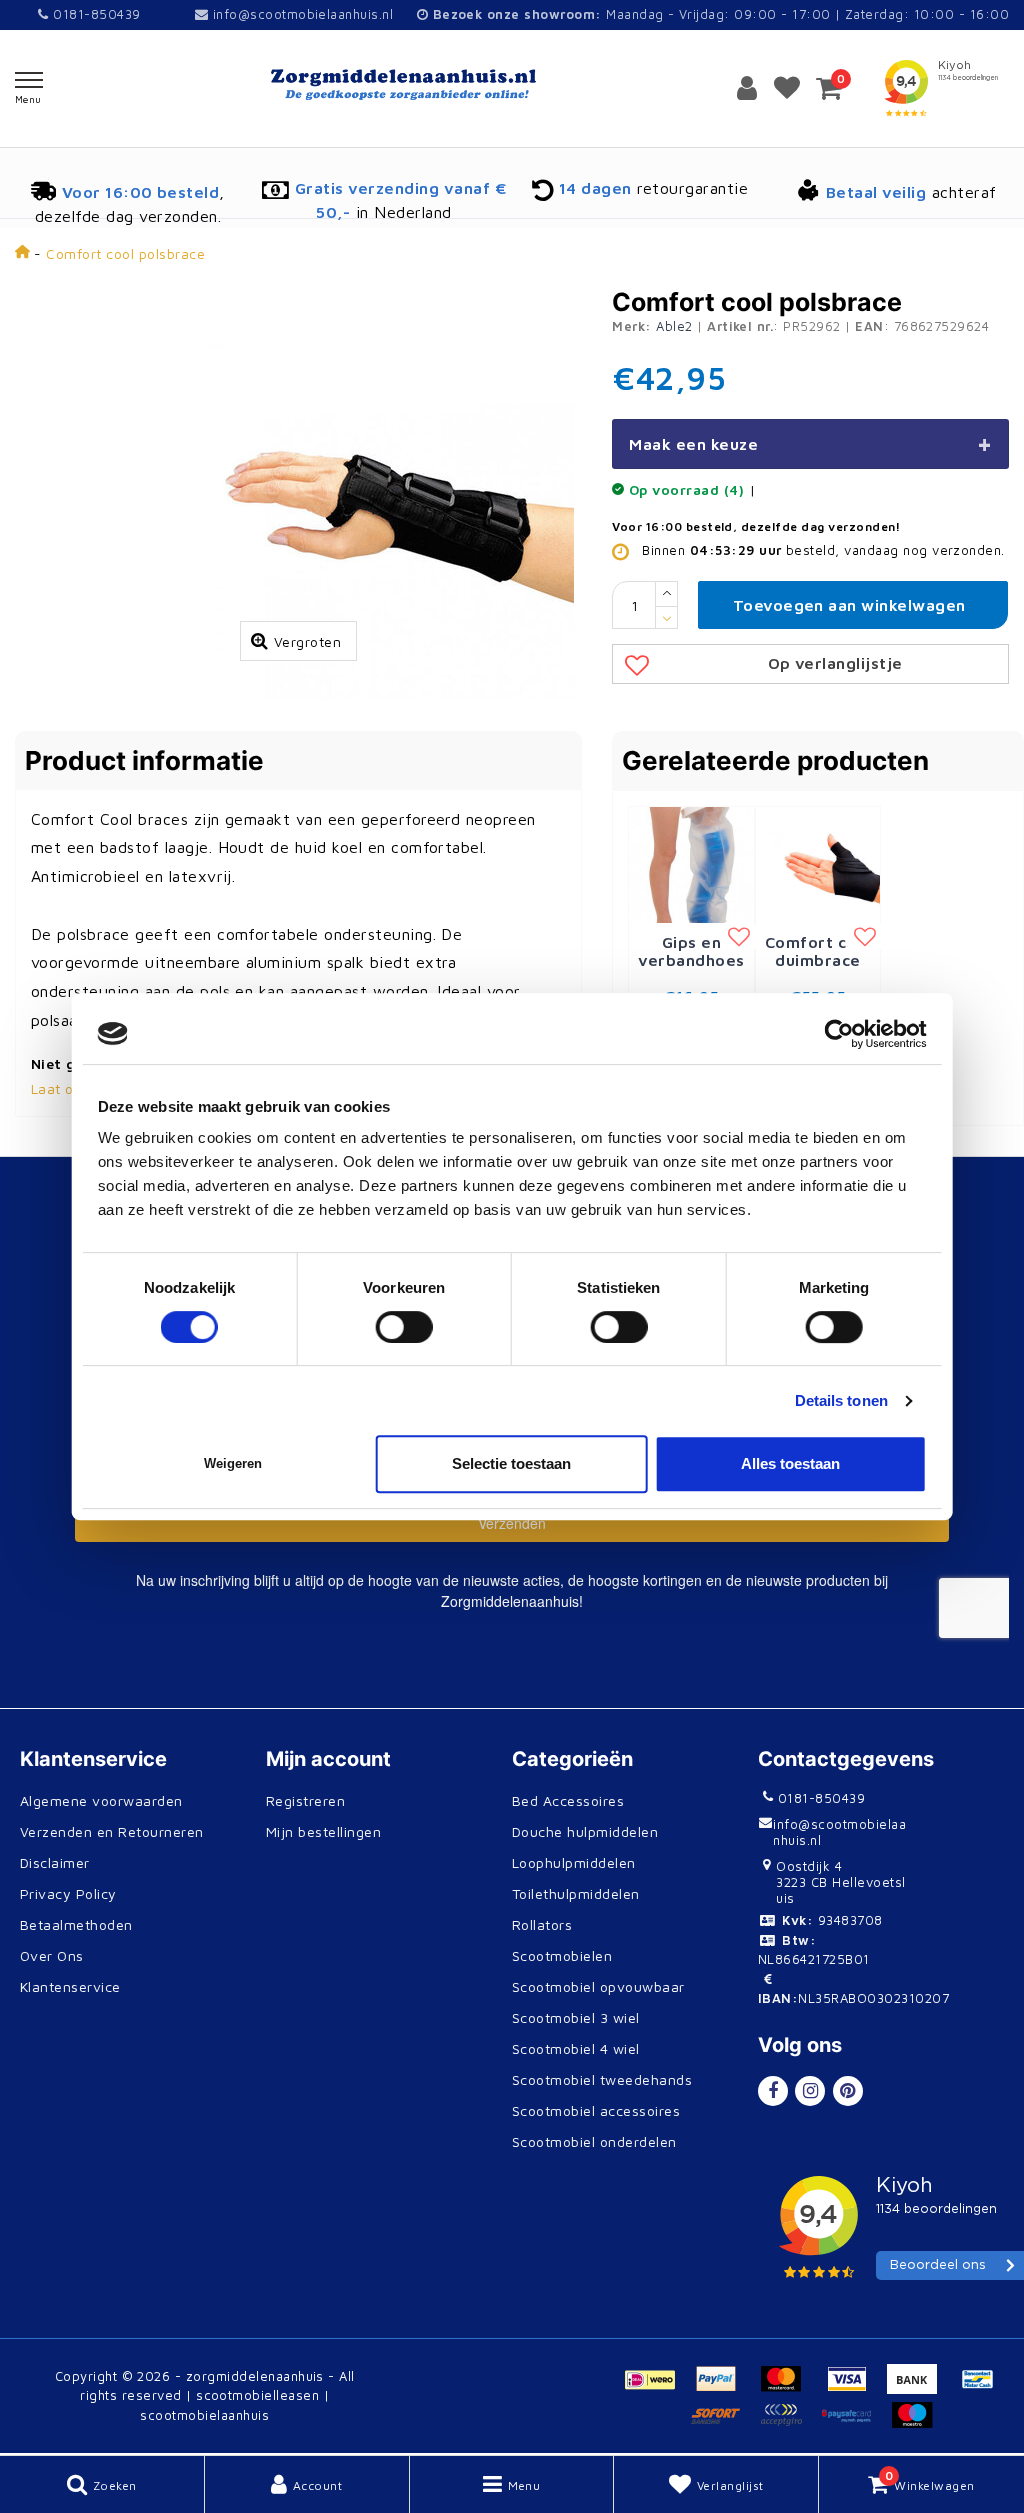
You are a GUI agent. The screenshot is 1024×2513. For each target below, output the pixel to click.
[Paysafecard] (854, 2424)
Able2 (674, 326)
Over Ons (52, 1955)
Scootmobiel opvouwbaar (598, 1986)
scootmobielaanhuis (204, 2415)
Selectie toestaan (511, 1463)
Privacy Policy (68, 1893)
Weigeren (233, 1463)
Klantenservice (70, 1986)
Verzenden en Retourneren (112, 1831)
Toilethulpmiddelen (576, 1893)
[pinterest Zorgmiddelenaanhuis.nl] (848, 2091)
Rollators (542, 1924)
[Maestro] (917, 2424)
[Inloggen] (747, 88)
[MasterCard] (788, 2388)
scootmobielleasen (257, 2395)
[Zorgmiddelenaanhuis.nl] (512, 84)
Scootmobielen (562, 1955)
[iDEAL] (657, 2388)
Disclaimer (55, 1862)
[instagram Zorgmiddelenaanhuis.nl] (810, 2091)
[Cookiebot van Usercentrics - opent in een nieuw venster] (838, 1034)
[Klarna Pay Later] (788, 2424)
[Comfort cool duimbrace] (818, 863)
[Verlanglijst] (787, 88)
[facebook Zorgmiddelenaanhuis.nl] (773, 2091)
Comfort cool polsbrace (125, 253)
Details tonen (841, 1400)
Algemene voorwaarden (101, 1800)
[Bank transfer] (919, 2388)
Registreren (305, 1800)
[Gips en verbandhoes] (691, 863)
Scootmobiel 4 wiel (576, 2048)
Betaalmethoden (76, 1924)
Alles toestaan (790, 1463)
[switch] (404, 1327)
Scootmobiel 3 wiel (576, 2017)
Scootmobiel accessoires (596, 2110)
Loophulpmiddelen (574, 1862)
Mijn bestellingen (323, 1831)
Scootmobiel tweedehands (602, 2079)
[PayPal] (723, 2388)
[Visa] (854, 2388)
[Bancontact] (983, 2388)
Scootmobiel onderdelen (594, 2141)
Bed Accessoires (568, 1800)
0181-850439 (94, 14)
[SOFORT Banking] (723, 2424)
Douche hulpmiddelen (585, 1831)
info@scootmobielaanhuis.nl (303, 14)
